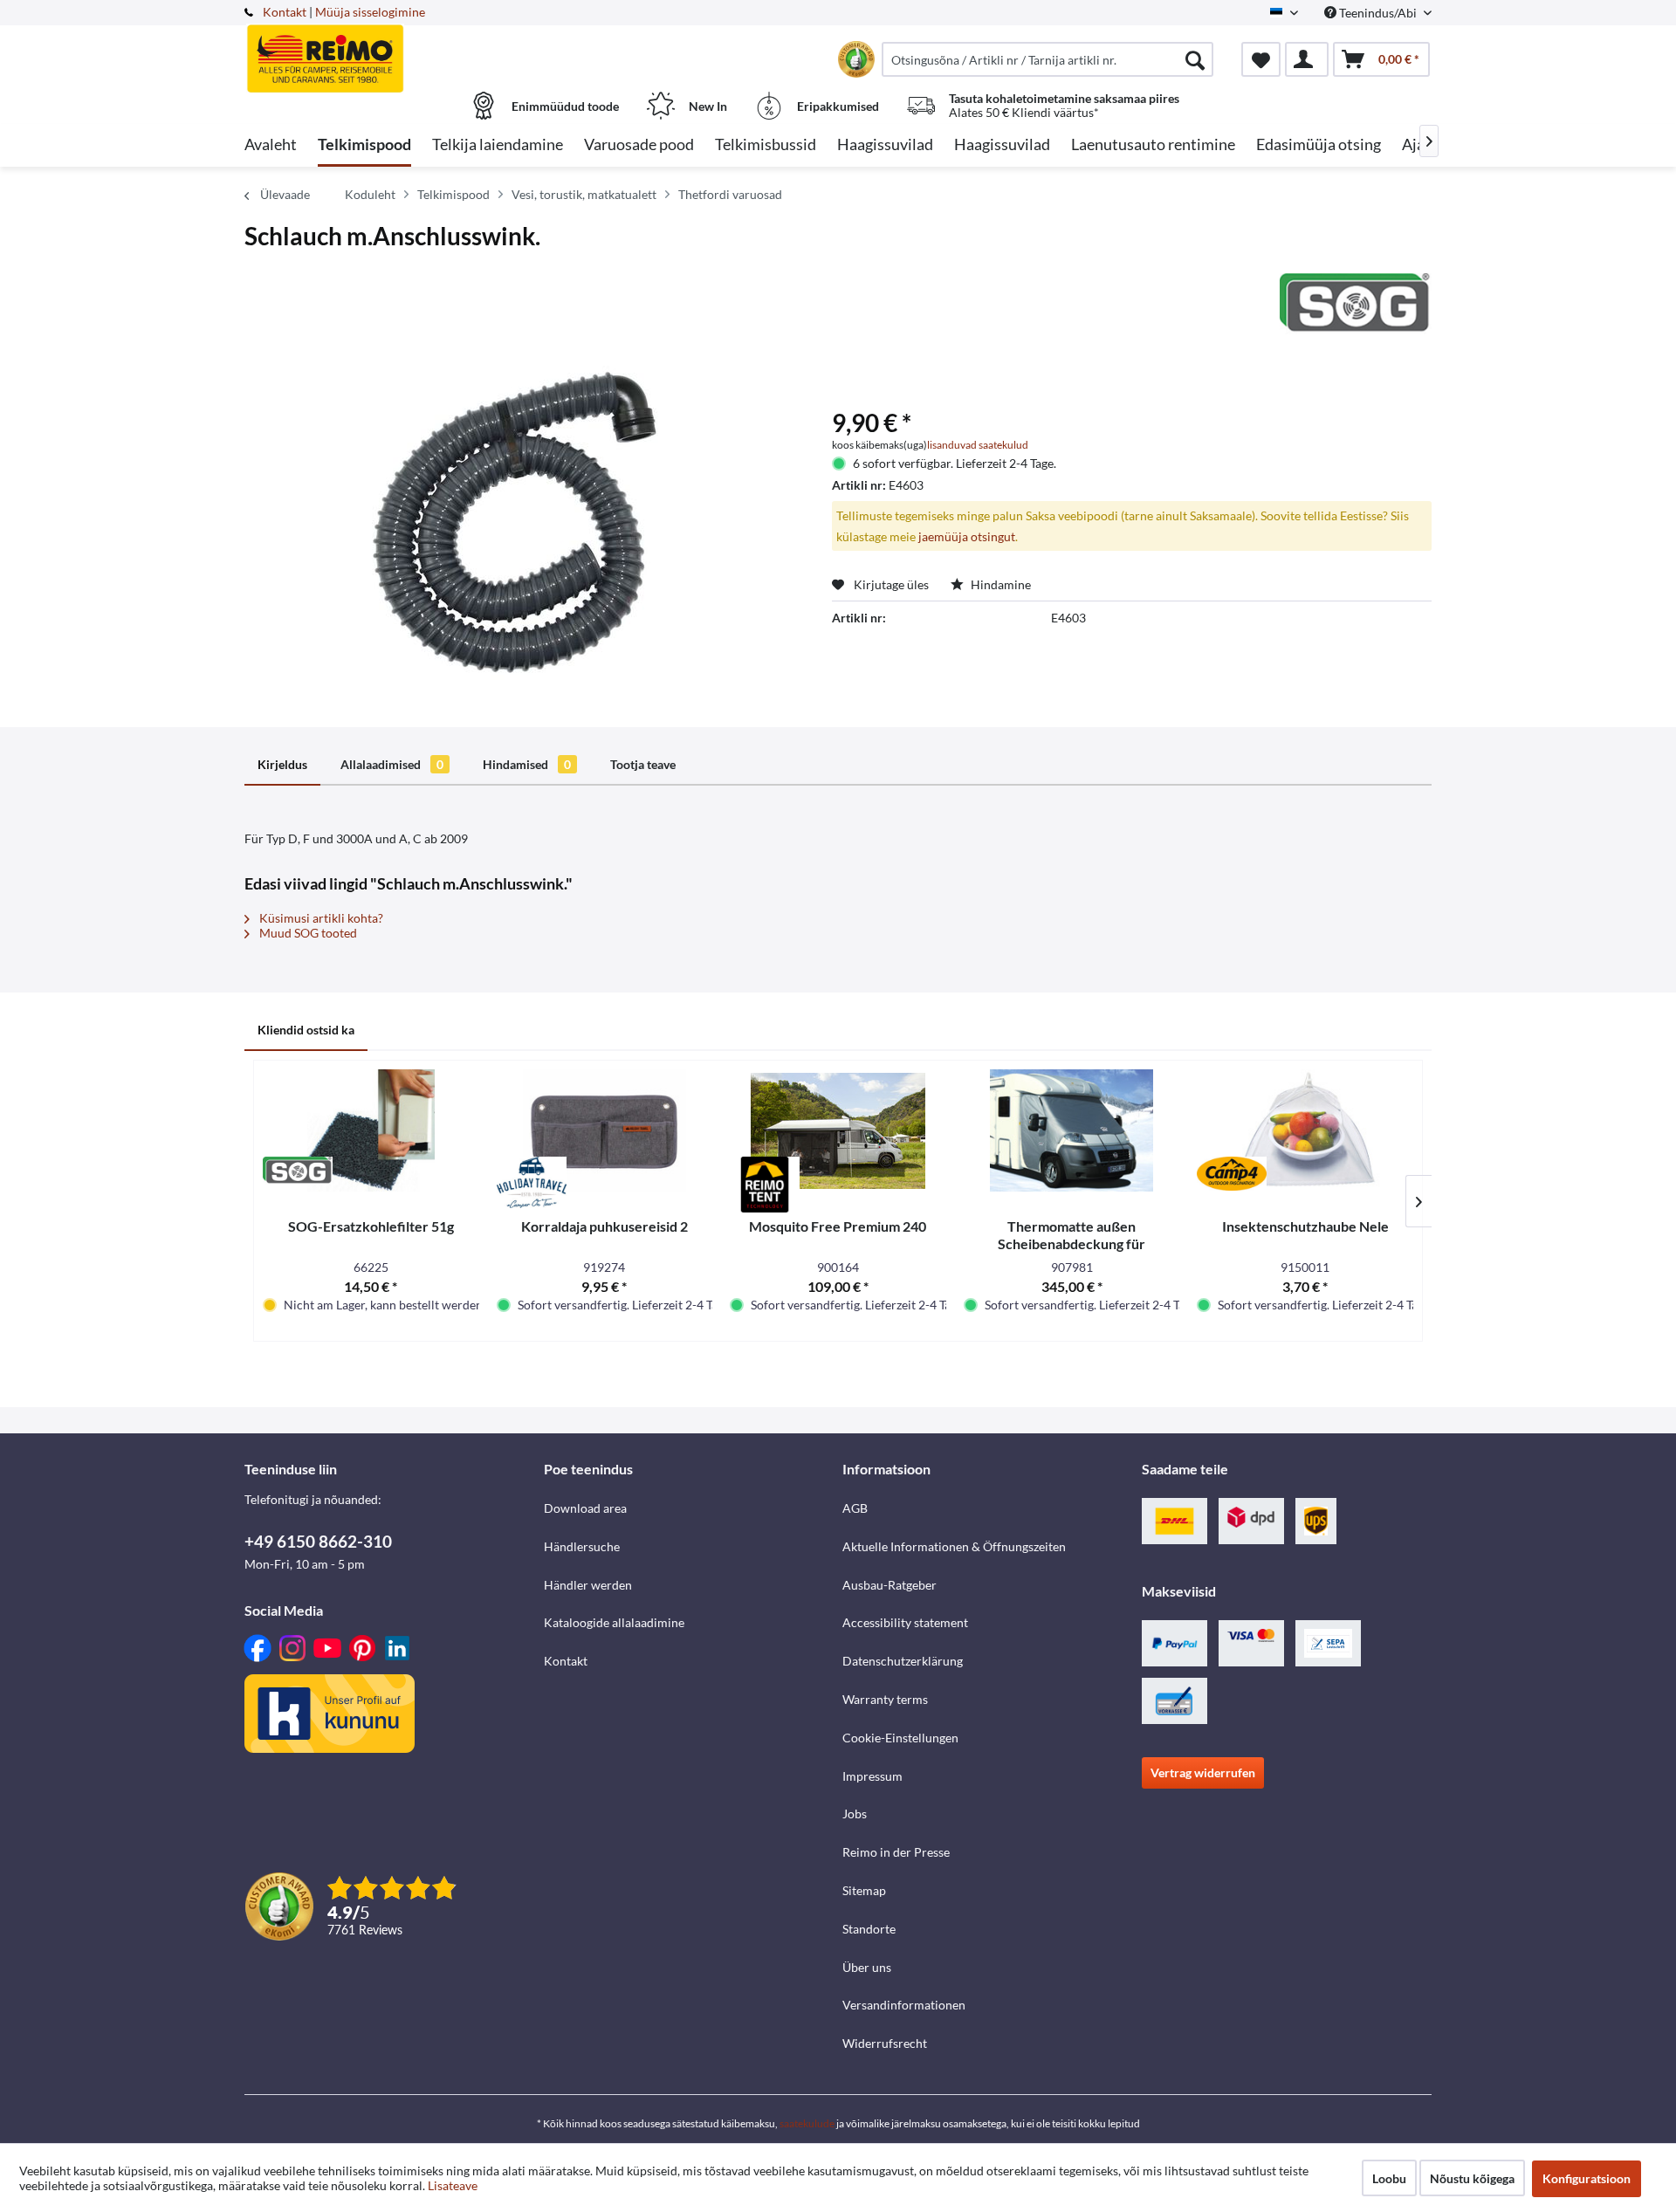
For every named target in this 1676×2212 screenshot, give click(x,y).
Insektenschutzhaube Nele (1305, 1226)
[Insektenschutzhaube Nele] (1305, 1130)
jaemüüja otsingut (967, 536)
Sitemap (864, 1890)
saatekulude (807, 2123)
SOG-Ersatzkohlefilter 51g (371, 1226)
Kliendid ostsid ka (306, 1030)
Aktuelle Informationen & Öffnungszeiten (954, 1546)
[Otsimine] (1195, 59)
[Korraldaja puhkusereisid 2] (605, 1130)
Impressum (872, 1776)
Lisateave (453, 2185)
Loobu (1389, 2178)
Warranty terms (885, 1699)
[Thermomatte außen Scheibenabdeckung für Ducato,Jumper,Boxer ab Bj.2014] (1072, 1130)
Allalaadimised (392, 764)
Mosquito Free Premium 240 (838, 1226)
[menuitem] (1047, 59)
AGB (855, 1508)
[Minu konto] (1307, 59)
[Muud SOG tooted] (1356, 304)
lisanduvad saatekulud (978, 445)
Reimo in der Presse (896, 1852)
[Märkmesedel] (1261, 59)
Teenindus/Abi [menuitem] (1378, 13)
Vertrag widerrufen (1203, 1772)
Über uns (867, 1967)
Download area (585, 1508)
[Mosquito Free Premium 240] (838, 1130)
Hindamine (999, 584)
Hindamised (527, 764)
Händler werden (588, 1585)
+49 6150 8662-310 (318, 1541)
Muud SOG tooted (307, 933)
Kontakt (285, 12)
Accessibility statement (905, 1622)
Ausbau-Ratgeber (890, 1585)
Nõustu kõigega (1472, 2178)
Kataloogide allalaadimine (614, 1622)
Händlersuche (582, 1546)
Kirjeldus (282, 764)
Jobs (855, 1814)
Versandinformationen (904, 2005)
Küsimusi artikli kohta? (320, 918)
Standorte (869, 1929)
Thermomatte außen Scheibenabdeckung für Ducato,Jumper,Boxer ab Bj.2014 (1072, 1235)
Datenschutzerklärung (903, 1661)
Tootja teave (643, 764)
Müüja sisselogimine (370, 12)
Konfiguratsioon (1587, 2178)
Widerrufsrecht (885, 2043)
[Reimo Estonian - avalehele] (392, 50)
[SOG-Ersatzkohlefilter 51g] (371, 1130)
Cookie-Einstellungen (900, 1738)
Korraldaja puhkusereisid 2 (604, 1226)
